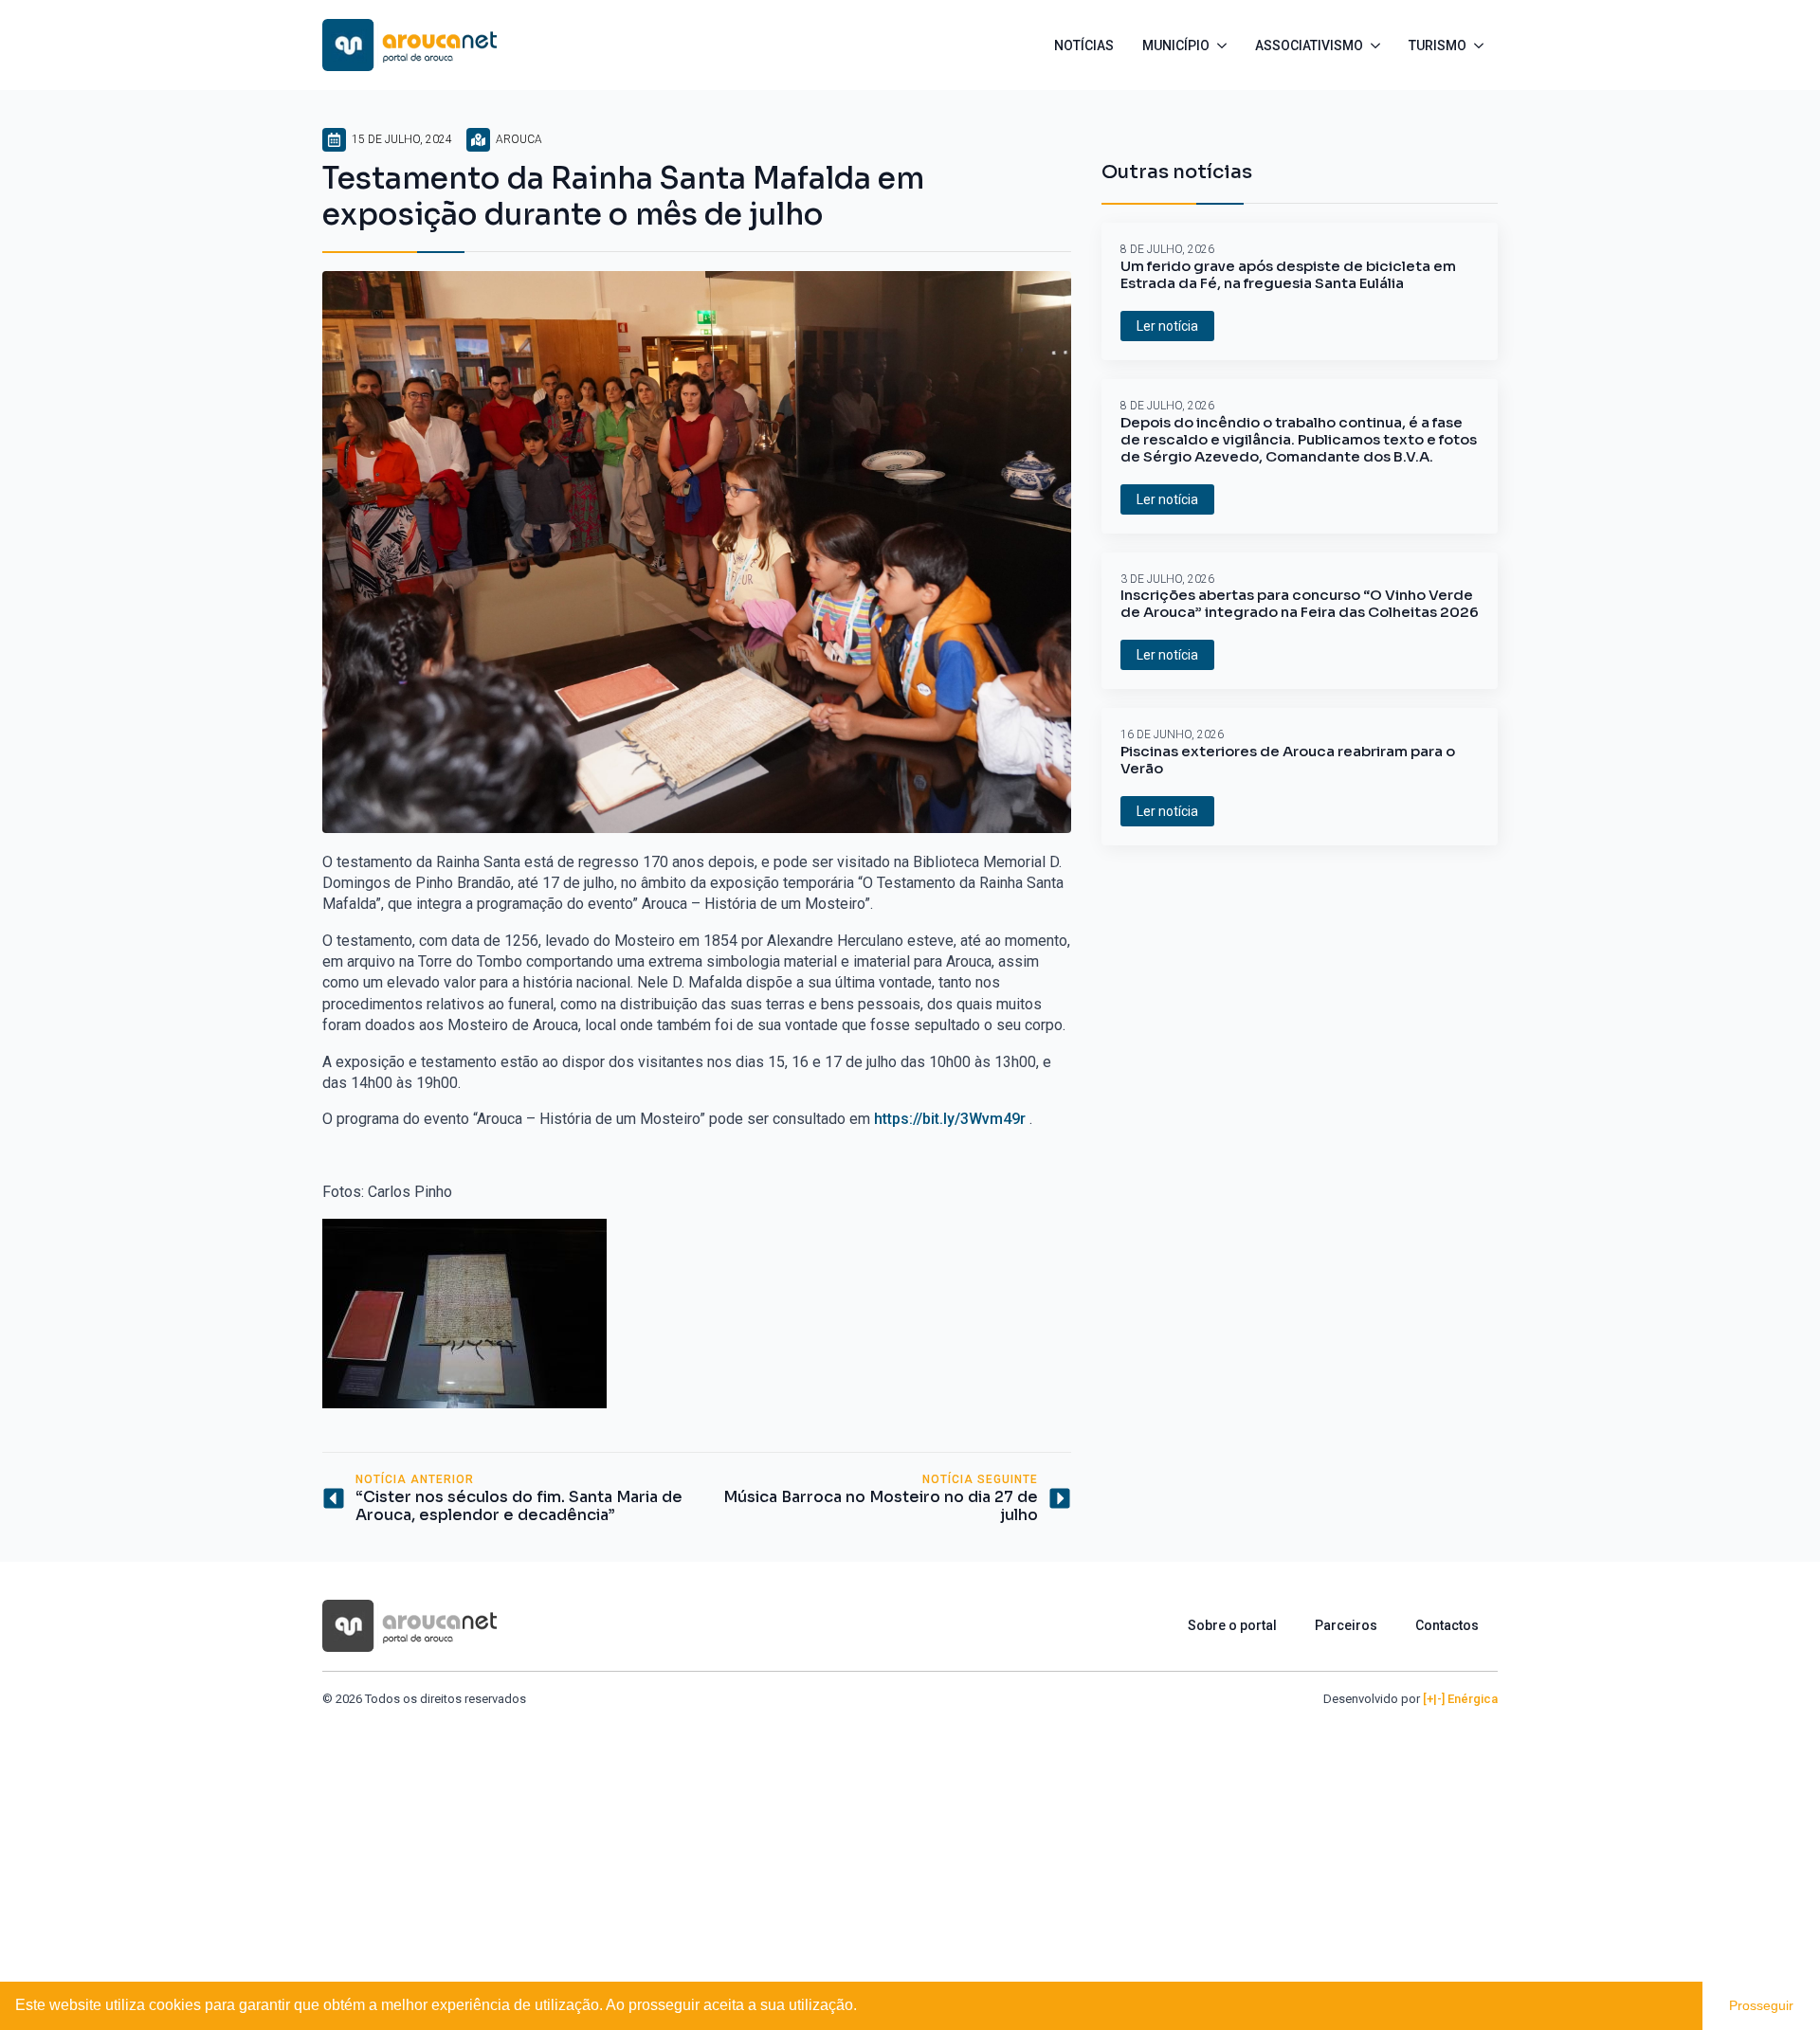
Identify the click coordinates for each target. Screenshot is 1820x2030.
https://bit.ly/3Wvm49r (950, 1119)
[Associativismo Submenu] (1379, 45)
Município (1176, 45)
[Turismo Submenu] (1482, 45)
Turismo (1438, 45)
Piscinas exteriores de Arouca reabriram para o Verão (1288, 760)
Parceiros (1346, 1625)
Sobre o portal (1232, 1625)
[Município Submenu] (1225, 45)
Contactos (1447, 1625)
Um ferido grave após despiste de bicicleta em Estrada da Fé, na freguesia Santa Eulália (1288, 275)
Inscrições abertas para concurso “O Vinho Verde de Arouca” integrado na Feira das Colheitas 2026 (1300, 604)
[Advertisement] (910, 1850)
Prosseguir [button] (1761, 2005)
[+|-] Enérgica (1460, 1699)
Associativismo (1309, 45)
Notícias (1084, 45)
